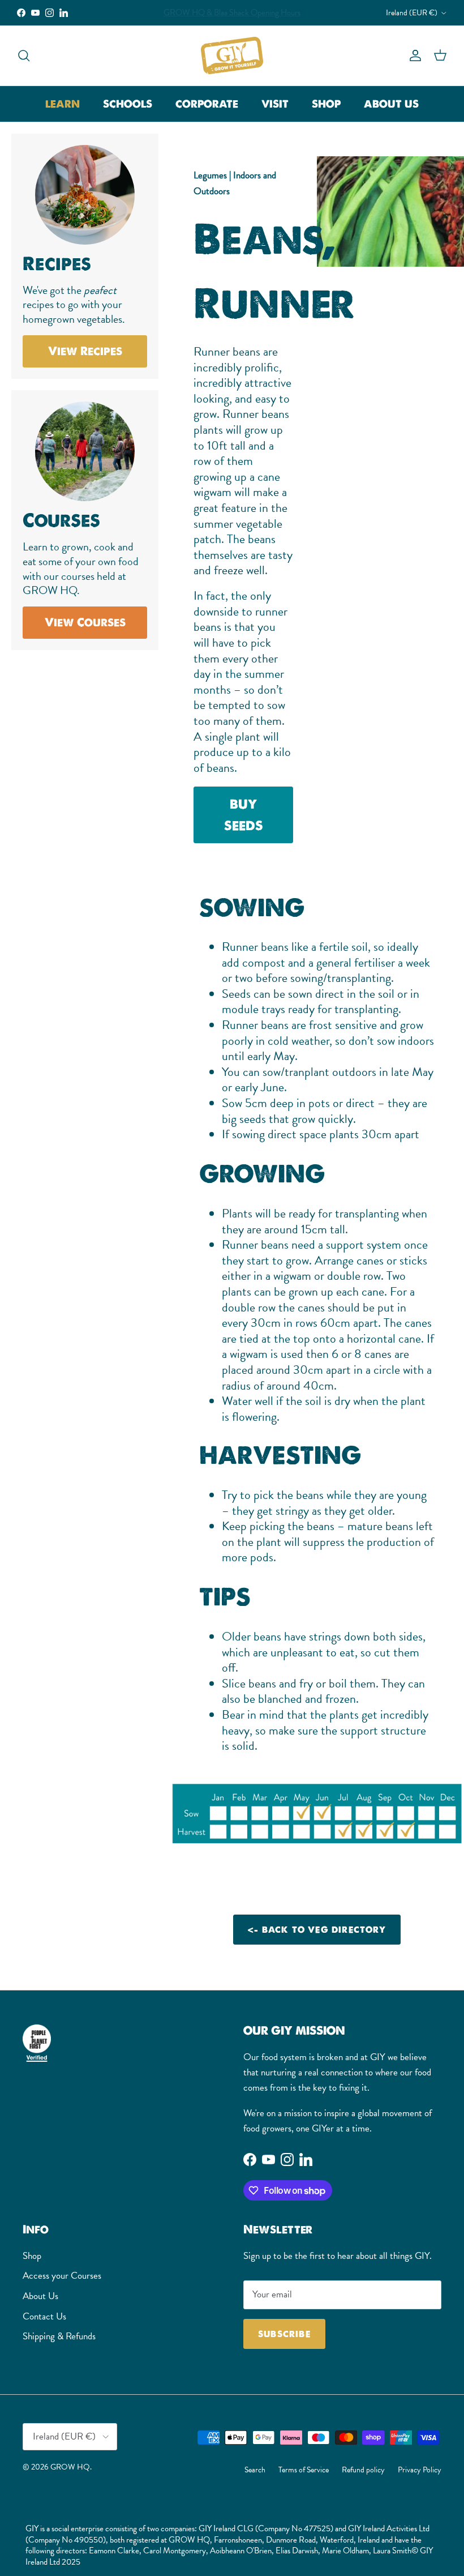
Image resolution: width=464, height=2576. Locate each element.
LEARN (63, 104)
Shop (32, 2256)
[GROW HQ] (232, 55)
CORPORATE (207, 104)
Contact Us (44, 2316)
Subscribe (284, 2334)
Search (255, 2470)
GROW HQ (70, 2467)
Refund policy (363, 2470)
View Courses (85, 622)
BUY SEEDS (244, 815)
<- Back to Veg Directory (317, 1930)
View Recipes (85, 351)
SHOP (326, 104)
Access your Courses (62, 2276)
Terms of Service (304, 2470)
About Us (40, 2296)
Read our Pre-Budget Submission (232, 12)
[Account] (413, 55)
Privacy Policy (420, 2470)
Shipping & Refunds (59, 2336)
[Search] (24, 55)
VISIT (275, 104)
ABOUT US (391, 104)
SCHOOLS (128, 104)
